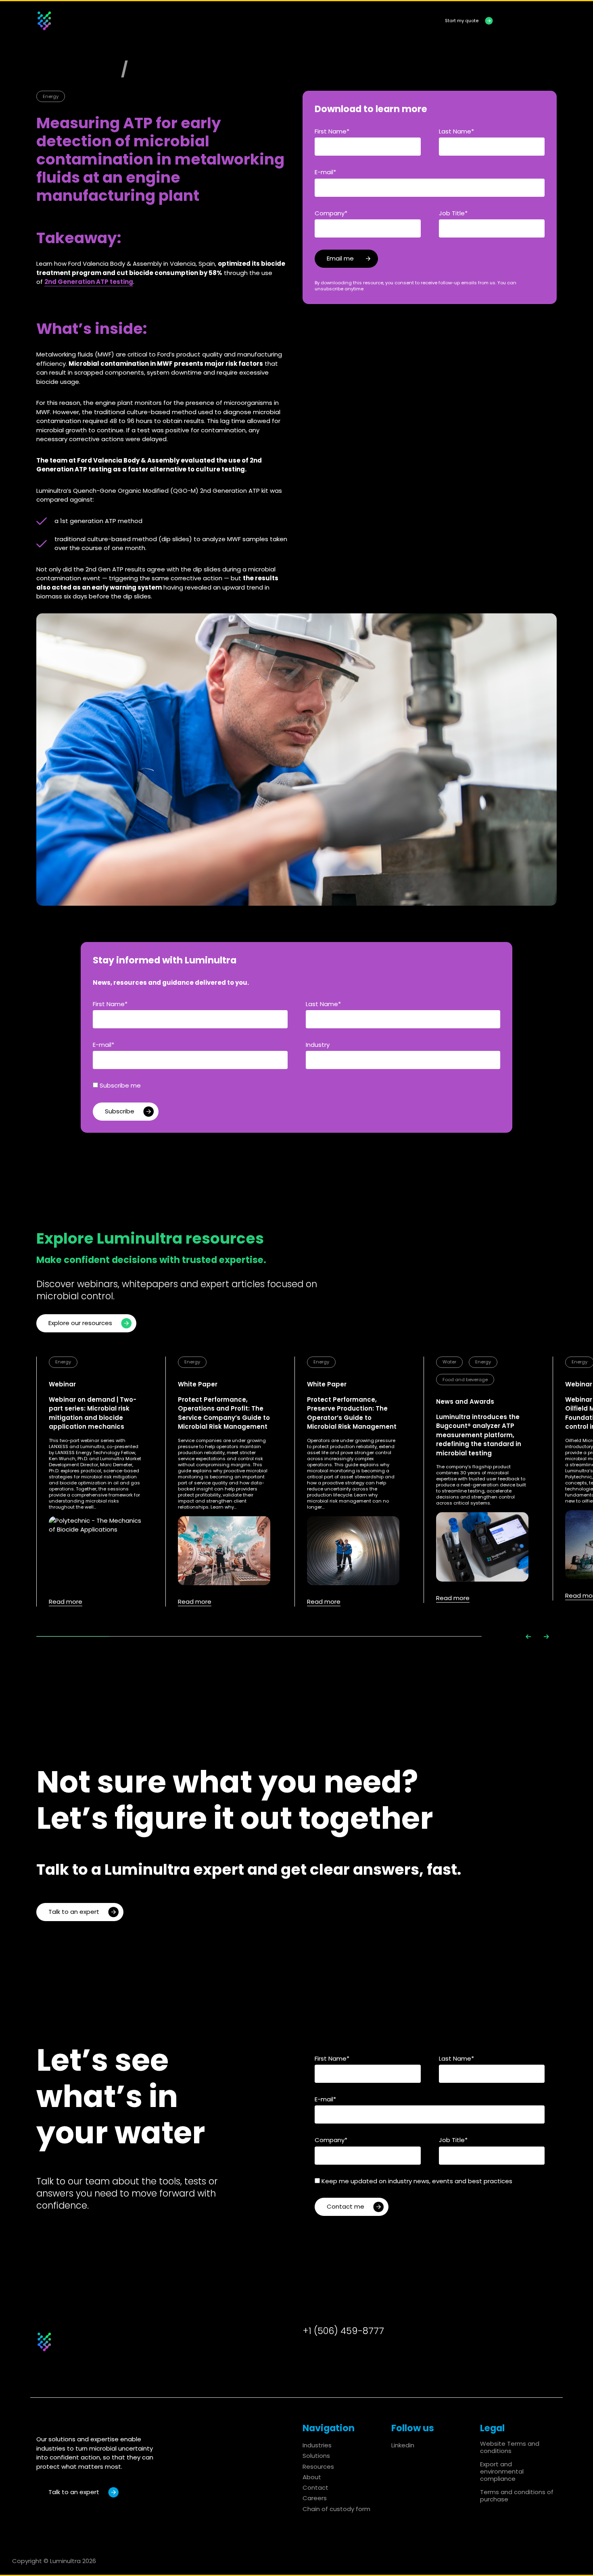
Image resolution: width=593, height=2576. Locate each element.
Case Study (175, 69)
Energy (51, 96)
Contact (388, 21)
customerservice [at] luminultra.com (385, 2343)
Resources (303, 21)
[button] (528, 1637)
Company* (331, 213)
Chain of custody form (336, 2509)
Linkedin (403, 2445)
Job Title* (453, 213)
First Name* (332, 131)
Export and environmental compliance (502, 2471)
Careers (315, 2498)
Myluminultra (533, 20)
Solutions (253, 21)
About (347, 21)
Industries (207, 21)
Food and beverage (465, 1380)
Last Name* (456, 131)
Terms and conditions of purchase (517, 2496)
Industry (318, 1045)
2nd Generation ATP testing (89, 282)
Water (449, 1362)
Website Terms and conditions (510, 2447)
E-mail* (325, 172)
